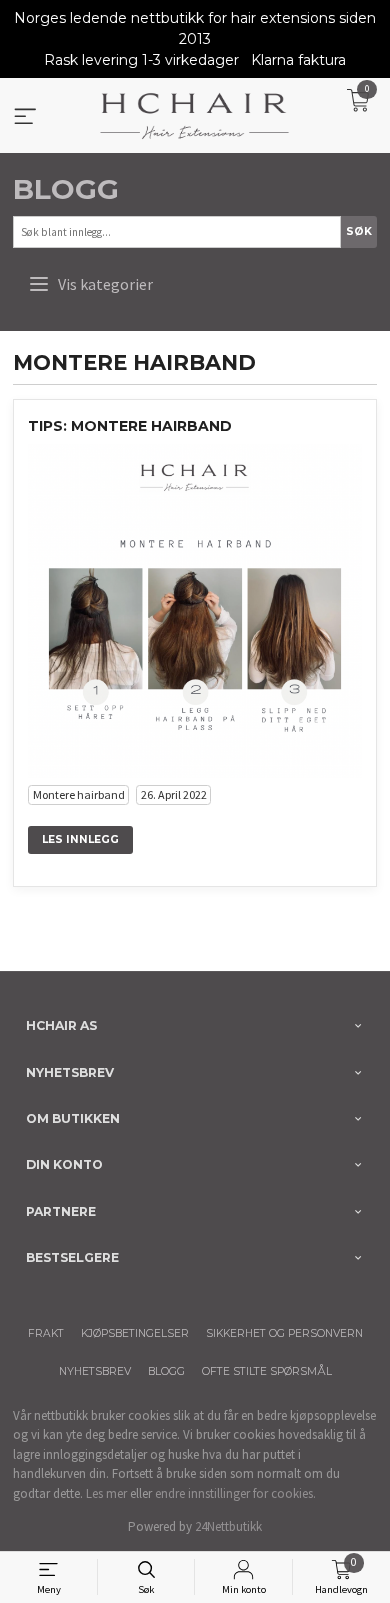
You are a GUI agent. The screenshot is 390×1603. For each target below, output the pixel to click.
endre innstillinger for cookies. (235, 1493)
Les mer (106, 1493)
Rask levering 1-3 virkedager (141, 60)
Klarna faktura (298, 60)
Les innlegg (80, 839)
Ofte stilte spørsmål (267, 1371)
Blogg (66, 189)
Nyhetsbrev (95, 1371)
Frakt (46, 1333)
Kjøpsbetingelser (135, 1333)
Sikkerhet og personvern (284, 1333)
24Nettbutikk (228, 1526)
